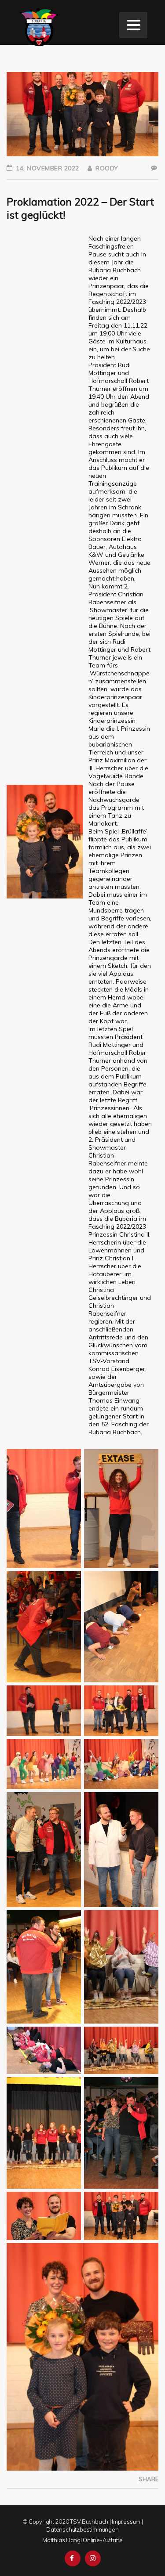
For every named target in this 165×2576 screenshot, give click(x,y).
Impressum (126, 2522)
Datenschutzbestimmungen (82, 2529)
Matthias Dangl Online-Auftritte (82, 2540)
